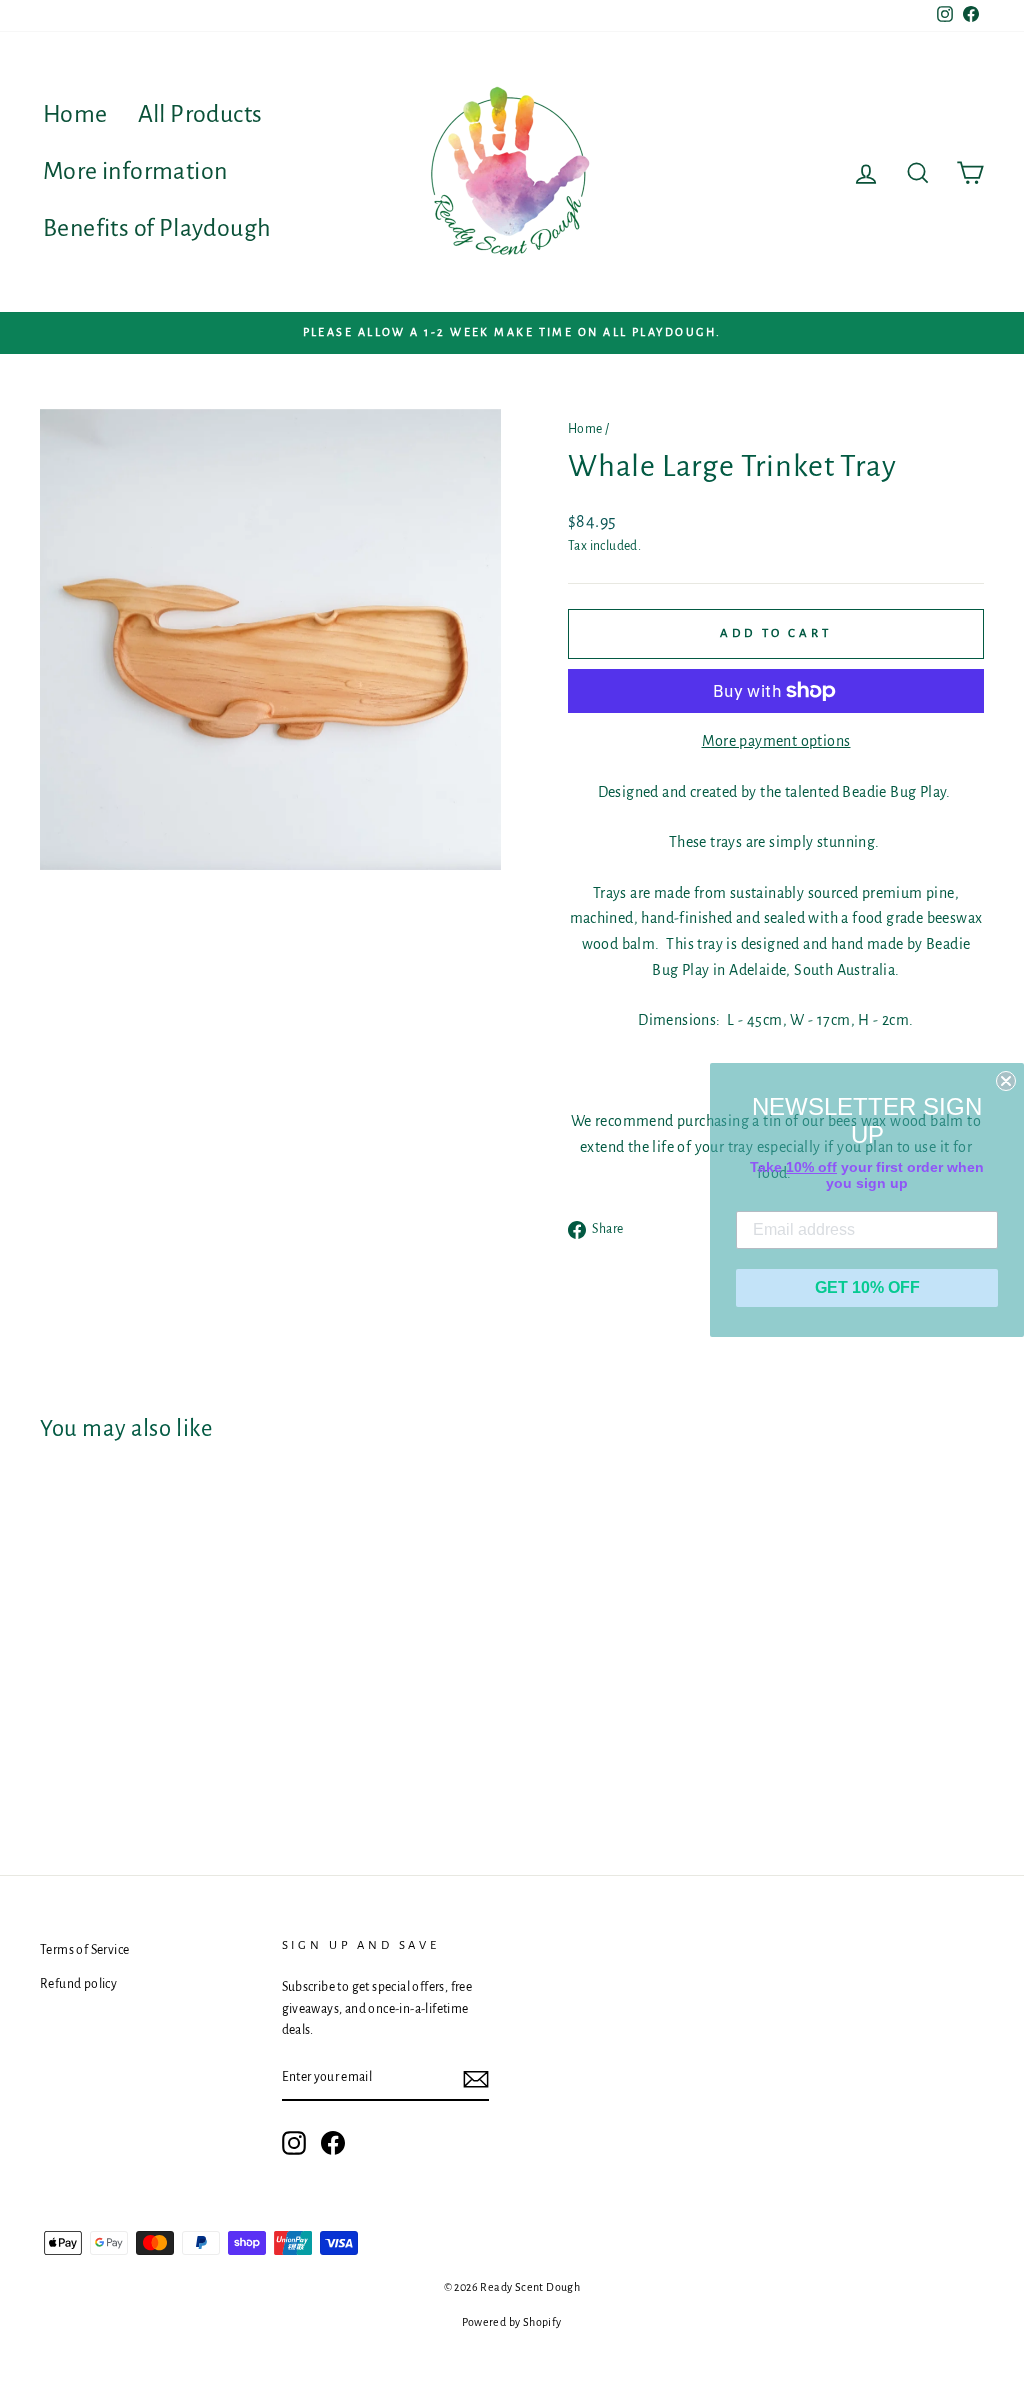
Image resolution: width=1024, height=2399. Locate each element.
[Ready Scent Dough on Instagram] (294, 2143)
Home (75, 114)
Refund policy (78, 1984)
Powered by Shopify (511, 2322)
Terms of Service (84, 1950)
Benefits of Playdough (157, 228)
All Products (200, 114)
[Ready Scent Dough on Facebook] (333, 2143)
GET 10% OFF (867, 1287)
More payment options (776, 741)
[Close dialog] (1006, 1081)
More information (135, 171)
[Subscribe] (476, 2079)
